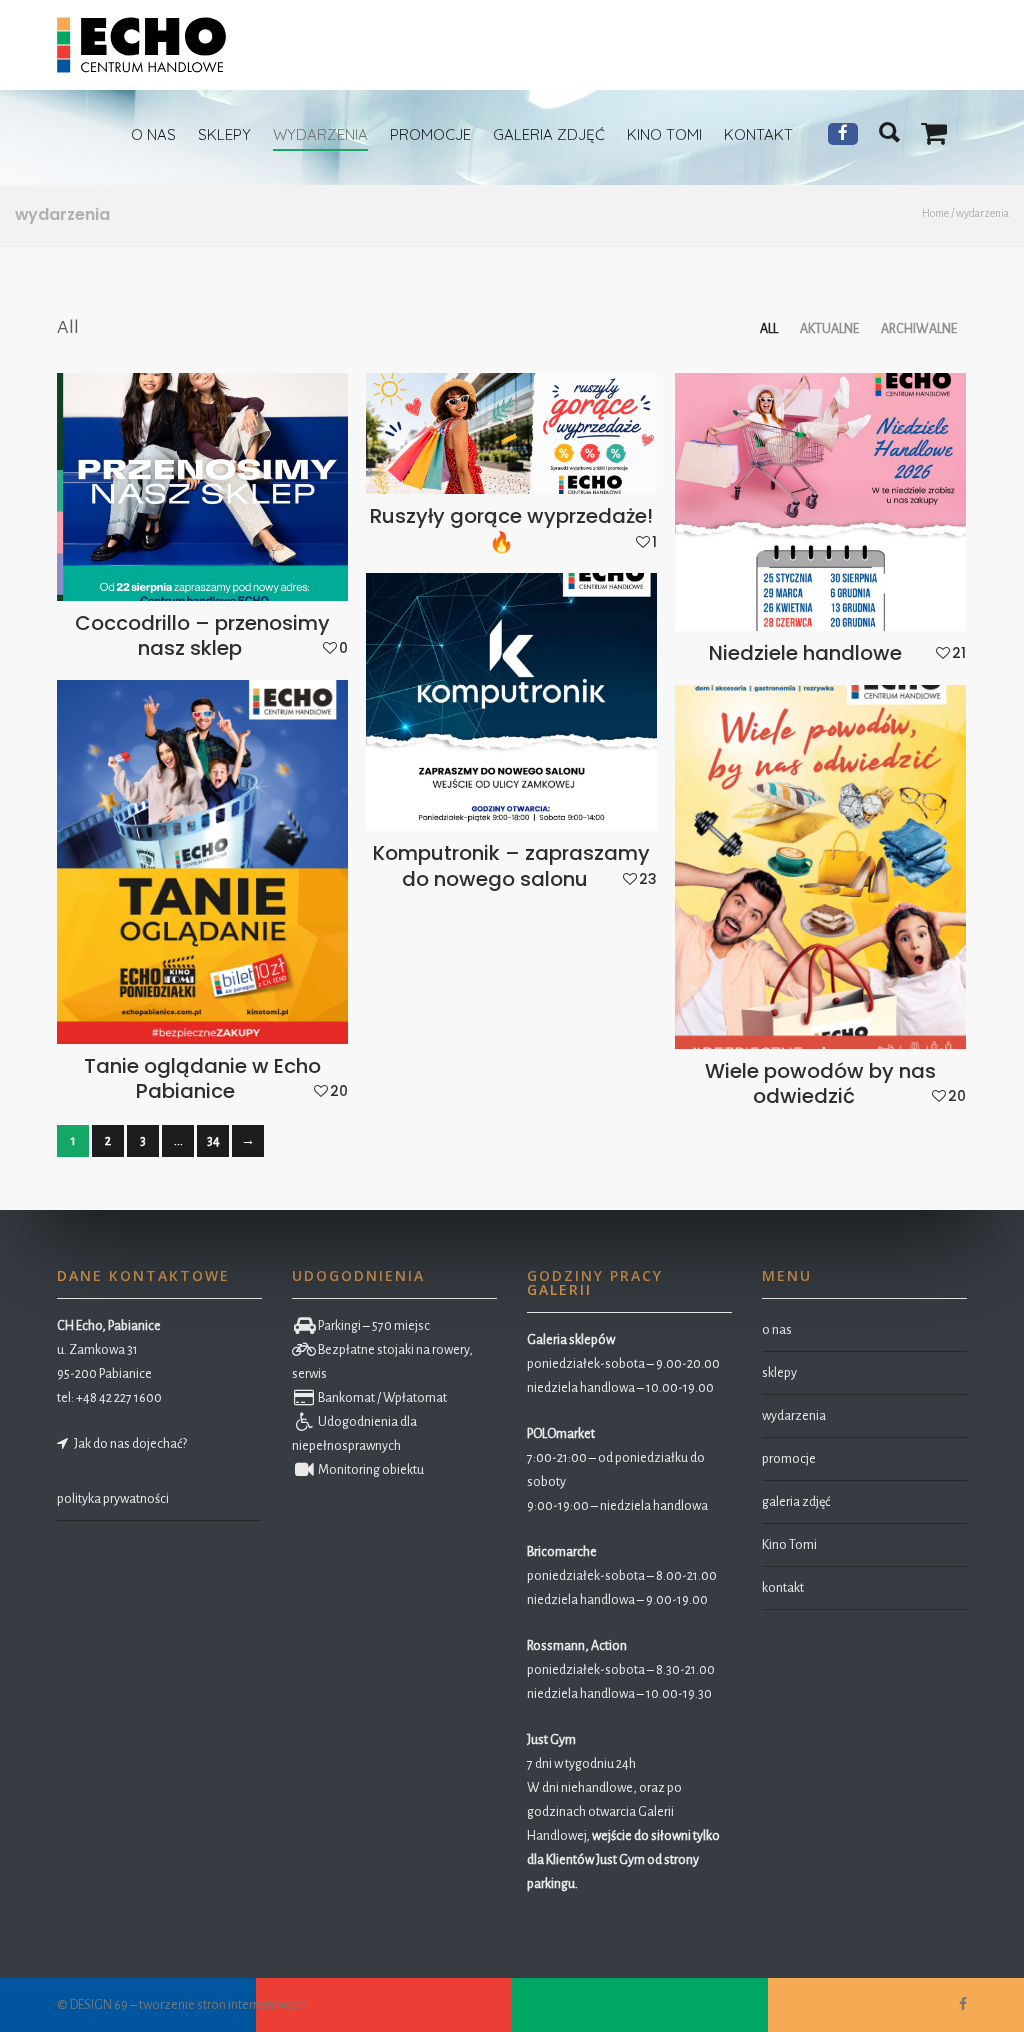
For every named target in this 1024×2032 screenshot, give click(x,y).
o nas (777, 1330)
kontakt (783, 1588)
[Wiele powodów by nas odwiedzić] (820, 867)
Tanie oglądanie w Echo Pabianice (202, 1078)
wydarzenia (794, 1416)
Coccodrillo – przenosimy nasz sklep (202, 635)
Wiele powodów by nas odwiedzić (820, 1083)
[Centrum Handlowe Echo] (141, 45)
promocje (789, 1459)
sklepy (779, 1373)
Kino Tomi (789, 1545)
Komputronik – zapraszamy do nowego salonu (511, 865)
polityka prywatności (113, 1499)
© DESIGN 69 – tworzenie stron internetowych (182, 2005)
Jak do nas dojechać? (128, 1444)
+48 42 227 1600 (119, 1398)
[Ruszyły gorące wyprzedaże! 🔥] (511, 434)
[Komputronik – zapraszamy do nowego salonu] (511, 702)
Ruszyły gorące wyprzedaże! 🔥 (511, 528)
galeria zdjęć (796, 1502)
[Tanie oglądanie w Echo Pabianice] (202, 862)
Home (935, 213)
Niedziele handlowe (805, 653)
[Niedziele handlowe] (820, 502)
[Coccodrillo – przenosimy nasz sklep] (202, 487)
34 (213, 1141)
